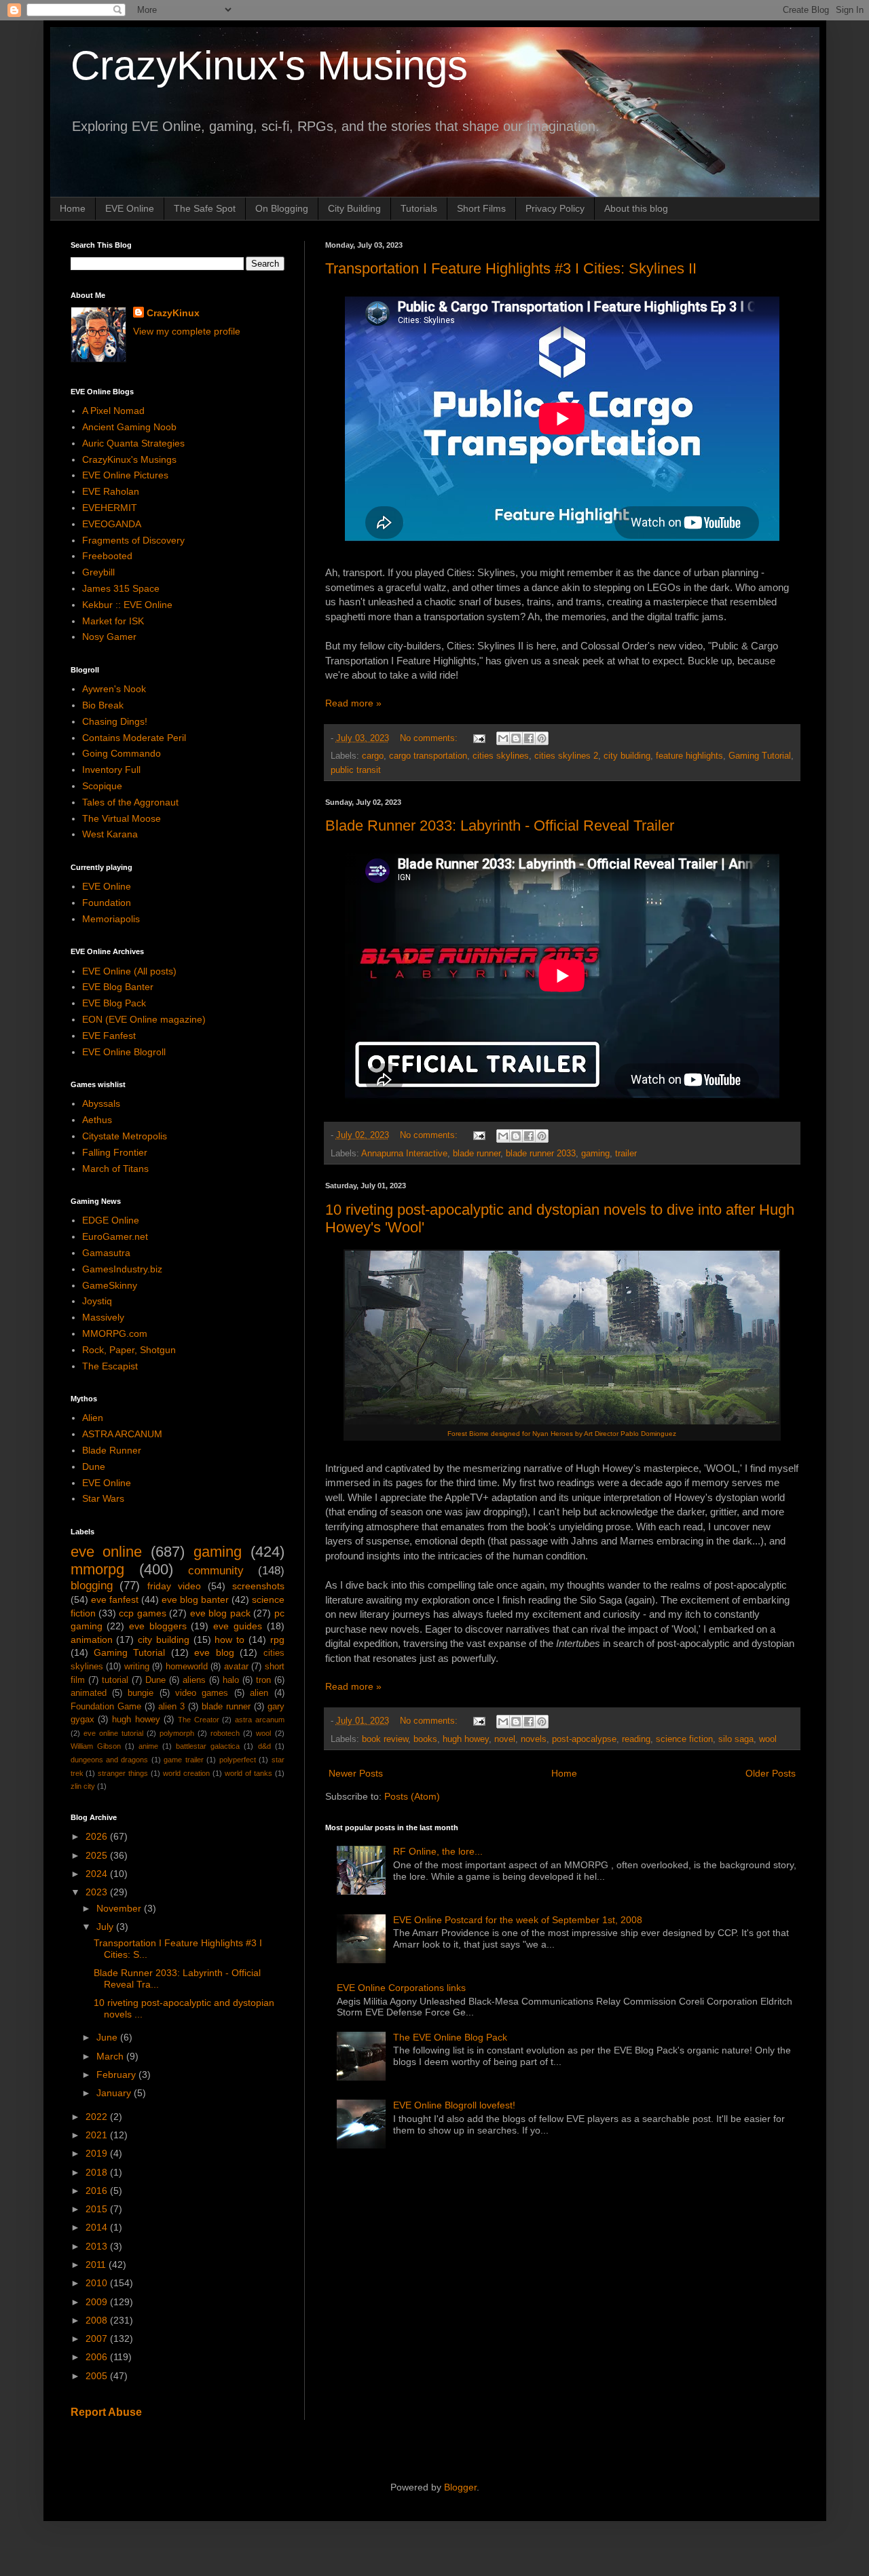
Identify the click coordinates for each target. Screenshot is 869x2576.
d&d (264, 1746)
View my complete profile (187, 331)
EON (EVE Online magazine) (144, 1019)
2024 (98, 1874)
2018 (98, 2172)
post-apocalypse (584, 1739)
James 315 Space (121, 588)
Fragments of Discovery (133, 540)
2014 (98, 2227)
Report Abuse (106, 2412)
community (216, 1571)
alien (259, 1693)
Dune (94, 1466)
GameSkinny (110, 1285)
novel (505, 1739)
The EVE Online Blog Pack (450, 2037)
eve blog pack (220, 1613)
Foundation (107, 903)
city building (627, 756)
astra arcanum (260, 1720)
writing (137, 1667)
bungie (141, 1693)
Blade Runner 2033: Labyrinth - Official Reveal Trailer (500, 826)
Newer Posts (356, 1773)
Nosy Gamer (109, 637)
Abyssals (101, 1103)
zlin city (83, 1786)
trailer (626, 1154)
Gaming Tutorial (760, 756)
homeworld (187, 1667)
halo (231, 1680)
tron (263, 1680)
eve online (107, 1552)
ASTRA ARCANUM (122, 1434)
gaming (595, 1154)
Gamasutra (106, 1253)
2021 (98, 2135)
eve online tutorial (113, 1733)
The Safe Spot (205, 208)
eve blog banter (195, 1599)
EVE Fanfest (109, 1036)
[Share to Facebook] (529, 738)
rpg (277, 1640)
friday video (174, 1586)
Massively (103, 1317)
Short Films (481, 208)
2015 (98, 2209)
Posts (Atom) (412, 1796)
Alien (93, 1418)
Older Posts (771, 1773)
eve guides (238, 1626)
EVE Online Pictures (125, 475)
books (425, 1739)
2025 (98, 1855)
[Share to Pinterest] (542, 738)
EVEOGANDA (112, 524)
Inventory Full (111, 770)
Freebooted (107, 556)
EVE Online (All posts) (129, 971)
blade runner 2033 (541, 1154)
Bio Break (103, 705)
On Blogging (282, 208)
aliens (194, 1680)
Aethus (97, 1120)
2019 (98, 2153)
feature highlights (689, 756)
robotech (225, 1733)
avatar (236, 1667)
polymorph (177, 1733)
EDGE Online (111, 1220)
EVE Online (130, 208)
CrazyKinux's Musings (269, 65)
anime (148, 1746)
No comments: (430, 738)
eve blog (214, 1652)
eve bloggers (158, 1626)
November (120, 1908)
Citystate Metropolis (125, 1136)
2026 (98, 1836)
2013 (98, 2246)
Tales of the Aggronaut (130, 802)
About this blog (636, 208)
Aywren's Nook (114, 689)
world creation (186, 1773)
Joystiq (97, 1301)
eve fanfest (115, 1599)
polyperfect (238, 1760)
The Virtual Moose (122, 818)
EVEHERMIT (110, 508)
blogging (92, 1586)
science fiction (684, 1739)
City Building (354, 208)
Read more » (353, 703)
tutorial (115, 1680)
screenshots (258, 1586)
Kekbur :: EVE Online (127, 605)
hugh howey (466, 1739)
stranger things (123, 1773)
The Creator (199, 1720)
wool (768, 1739)
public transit (356, 770)
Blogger (460, 2487)
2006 (98, 2357)
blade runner (477, 1154)
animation (92, 1640)
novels (534, 1739)
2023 (98, 1892)
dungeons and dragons (110, 1760)
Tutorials (419, 208)
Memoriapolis (111, 919)
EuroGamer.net (115, 1236)
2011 (97, 2265)
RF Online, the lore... (438, 1851)
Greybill (98, 572)
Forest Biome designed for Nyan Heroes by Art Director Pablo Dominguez (562, 1434)
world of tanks (248, 1773)
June (108, 2037)
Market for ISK (113, 621)
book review (385, 1739)
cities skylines (501, 756)
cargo (373, 756)
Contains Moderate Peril (134, 738)
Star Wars (103, 1498)
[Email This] (503, 738)
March (111, 2056)
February (117, 2075)
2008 (98, 2320)
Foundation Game (106, 1707)
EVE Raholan (111, 491)
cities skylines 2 (566, 756)
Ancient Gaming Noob (129, 427)
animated (89, 1693)
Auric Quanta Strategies (133, 443)
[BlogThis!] (516, 738)
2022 (98, 2117)
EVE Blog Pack (114, 1003)
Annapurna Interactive (404, 1154)
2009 (98, 2302)
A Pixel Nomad (113, 411)
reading (636, 1739)
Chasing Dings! (115, 721)
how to (229, 1640)
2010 (98, 2283)
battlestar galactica (208, 1746)
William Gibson (96, 1746)
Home (73, 208)
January (115, 2093)
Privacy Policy (555, 208)
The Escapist (110, 1366)
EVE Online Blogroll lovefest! (454, 2105)
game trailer (183, 1760)
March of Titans (115, 1169)
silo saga (736, 1739)
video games (202, 1693)
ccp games (142, 1613)
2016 (98, 2191)
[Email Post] (479, 738)
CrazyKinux (173, 313)
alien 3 (171, 1707)
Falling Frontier (115, 1152)
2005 (98, 2376)
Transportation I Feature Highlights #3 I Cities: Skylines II (511, 268)
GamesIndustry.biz (122, 1269)
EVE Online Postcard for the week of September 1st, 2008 (518, 1920)
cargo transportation (428, 756)
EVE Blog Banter (118, 987)
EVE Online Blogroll (124, 1052)
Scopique (102, 786)
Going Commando (122, 753)
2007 (98, 2338)
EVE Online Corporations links (401, 1988)
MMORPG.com (115, 1333)
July (106, 1927)
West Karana (110, 834)
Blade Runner (112, 1450)
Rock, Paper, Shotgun (129, 1350)
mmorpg (97, 1569)
